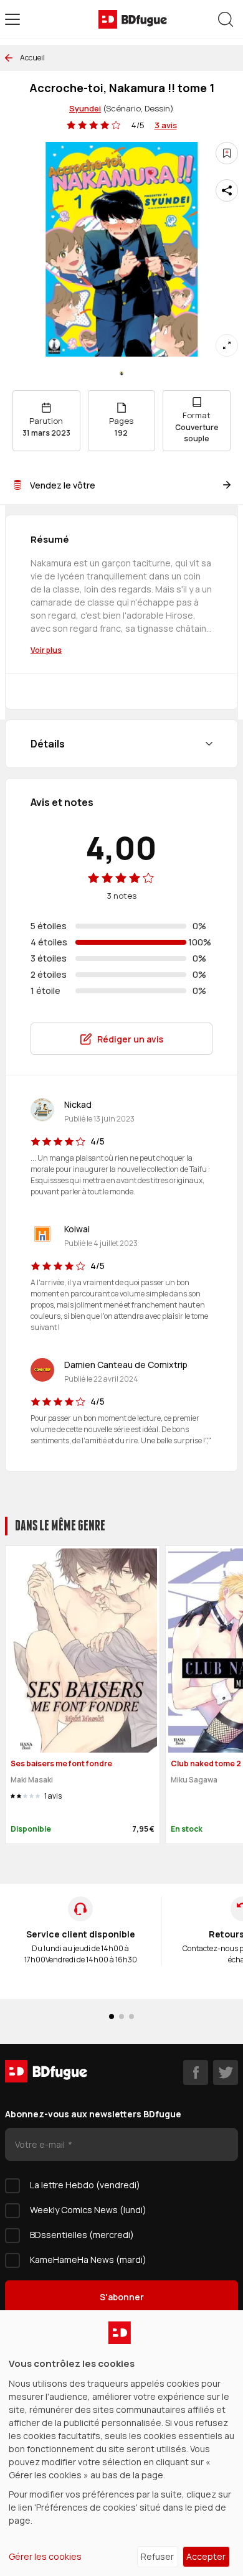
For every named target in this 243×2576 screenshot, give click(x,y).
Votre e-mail (41, 2144)
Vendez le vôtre (63, 485)
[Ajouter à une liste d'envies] (227, 153)
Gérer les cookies (45, 2556)
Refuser (157, 2556)
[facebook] (196, 2073)
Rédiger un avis (130, 1039)
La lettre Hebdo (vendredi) (85, 2185)
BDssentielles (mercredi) (82, 2235)
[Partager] (227, 190)
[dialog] (121, 2443)
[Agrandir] (227, 345)
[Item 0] (121, 373)
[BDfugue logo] (133, 19)
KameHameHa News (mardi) (88, 2260)
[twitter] (226, 2073)
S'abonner (122, 2297)
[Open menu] (12, 19)
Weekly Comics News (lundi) (88, 2210)
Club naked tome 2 (206, 1763)
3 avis (166, 125)
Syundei (85, 108)
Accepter (206, 2556)
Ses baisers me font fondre (61, 1763)
